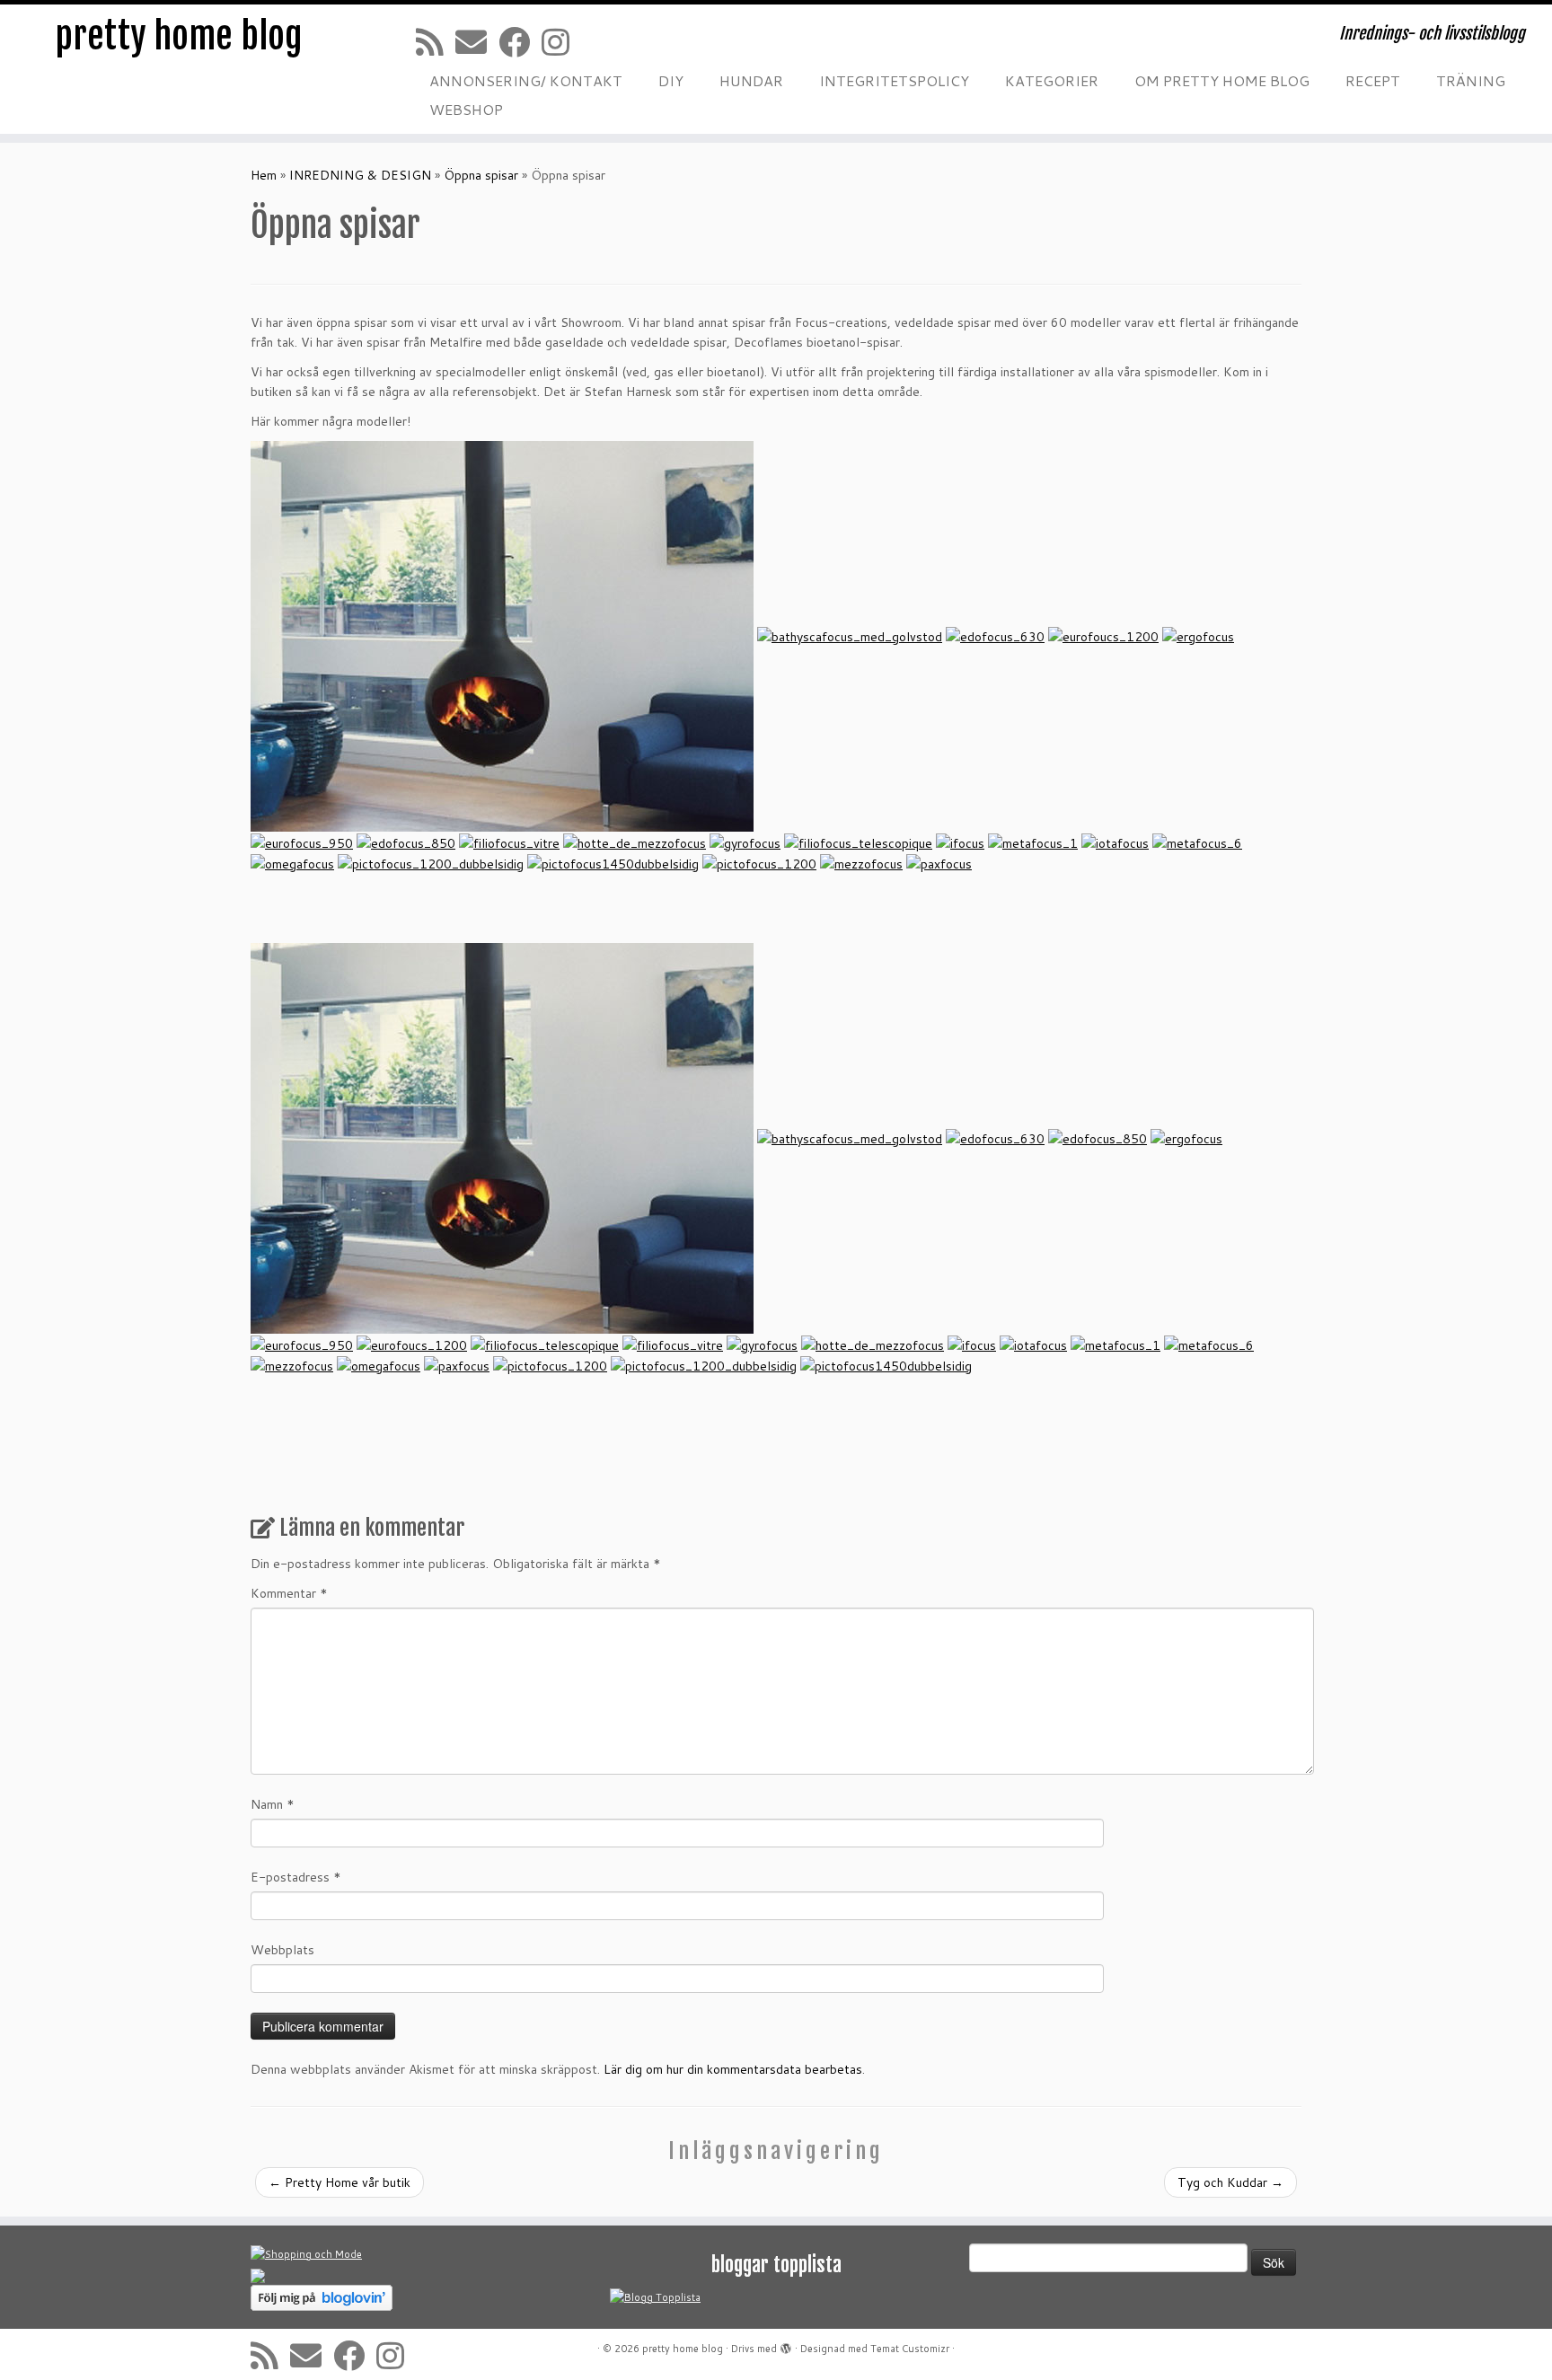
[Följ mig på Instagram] (561, 42)
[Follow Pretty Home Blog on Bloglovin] (322, 2297)
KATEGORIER (1052, 80)
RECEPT (1373, 80)
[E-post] (477, 42)
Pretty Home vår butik (339, 2182)
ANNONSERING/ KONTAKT (526, 80)
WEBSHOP (466, 109)
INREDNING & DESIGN (360, 175)
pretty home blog (179, 36)
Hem (264, 175)
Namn (273, 1804)
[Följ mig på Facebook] (520, 42)
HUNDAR (751, 80)
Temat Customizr (910, 2349)
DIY (671, 80)
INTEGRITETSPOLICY (894, 80)
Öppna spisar (481, 175)
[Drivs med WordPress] (786, 2345)
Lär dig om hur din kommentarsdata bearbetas (733, 2069)
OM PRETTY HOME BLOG (1222, 80)
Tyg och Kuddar (1230, 2182)
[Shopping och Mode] (306, 2254)
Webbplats (282, 1950)
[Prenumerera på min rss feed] (436, 42)
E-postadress (296, 1877)
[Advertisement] (578, 1446)
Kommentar (289, 1593)
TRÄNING (1471, 80)
